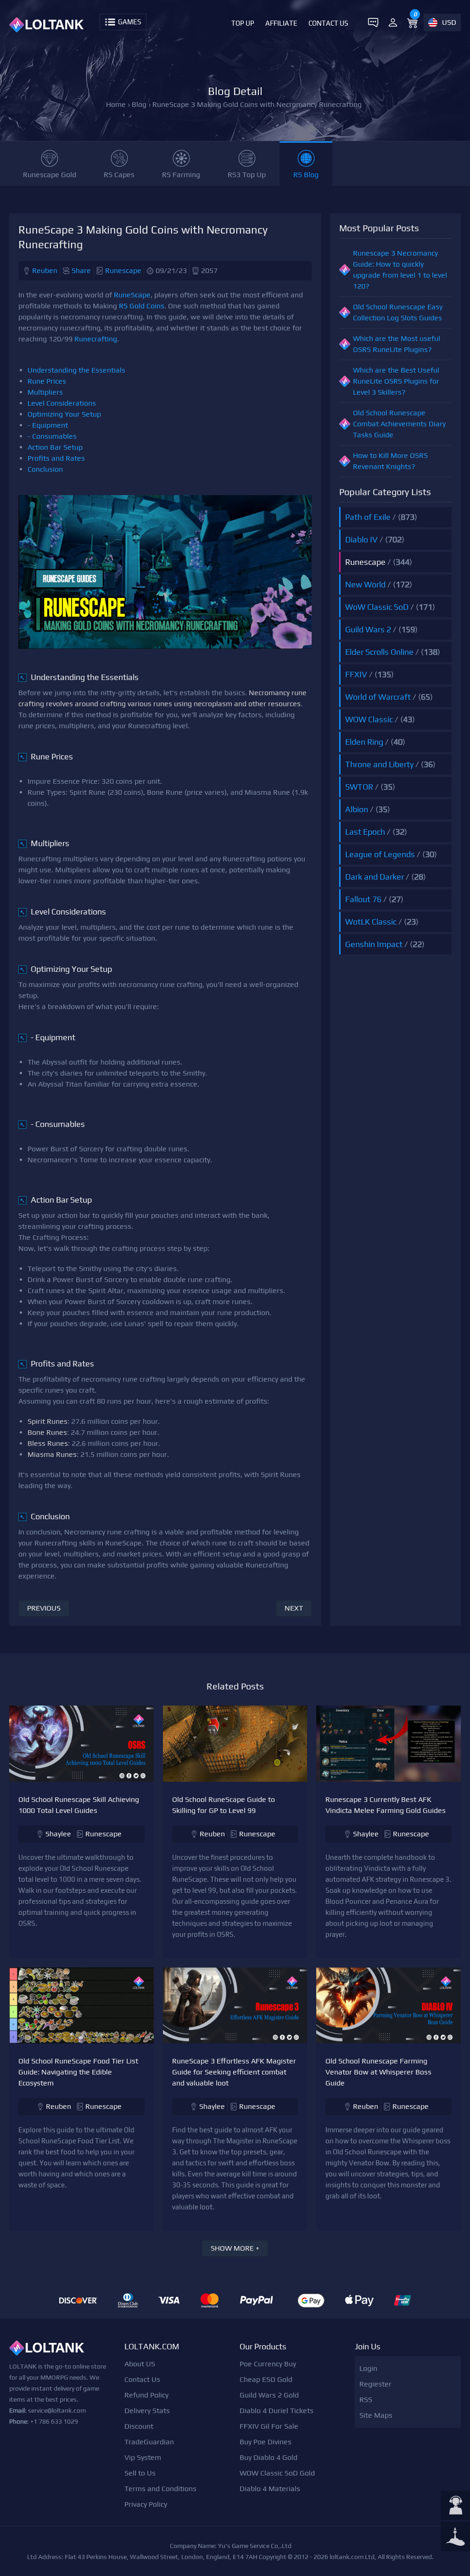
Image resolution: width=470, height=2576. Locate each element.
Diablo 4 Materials (270, 2489)
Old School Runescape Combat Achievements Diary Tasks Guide (399, 424)
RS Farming (181, 175)
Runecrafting (96, 339)
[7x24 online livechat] (455, 2506)
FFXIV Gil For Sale (269, 2426)
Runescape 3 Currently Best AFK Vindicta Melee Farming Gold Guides (386, 1805)
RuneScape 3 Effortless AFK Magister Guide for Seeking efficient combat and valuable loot (234, 2072)
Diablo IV (361, 539)
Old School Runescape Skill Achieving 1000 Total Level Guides (79, 1805)
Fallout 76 (363, 899)
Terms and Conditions (160, 2489)
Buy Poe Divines (266, 2442)
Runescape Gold (50, 175)
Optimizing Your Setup (64, 414)
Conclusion (45, 469)
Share (81, 270)
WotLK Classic (371, 922)
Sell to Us (140, 2473)
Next (294, 1608)
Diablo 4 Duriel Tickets (277, 2411)
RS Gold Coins (142, 306)
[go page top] (455, 2537)
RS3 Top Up (247, 175)
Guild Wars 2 (368, 629)
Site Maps (376, 2415)
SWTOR (359, 787)
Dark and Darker (375, 877)
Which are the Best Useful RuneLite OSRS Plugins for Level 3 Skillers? (396, 381)
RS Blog (306, 175)
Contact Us (328, 23)
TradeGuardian (149, 2442)
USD (449, 22)
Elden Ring (364, 742)
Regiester (375, 2384)
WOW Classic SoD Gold (277, 2473)
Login (368, 2368)
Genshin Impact (374, 944)
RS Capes (119, 175)
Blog (139, 104)
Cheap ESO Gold (266, 2379)
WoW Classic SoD (377, 607)
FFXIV (356, 674)
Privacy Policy (146, 2504)
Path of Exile (368, 517)
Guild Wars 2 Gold (269, 2395)
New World (365, 584)
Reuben (45, 270)
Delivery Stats (147, 2411)
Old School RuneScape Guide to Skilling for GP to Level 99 (224, 1805)
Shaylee (58, 1834)
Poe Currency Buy (268, 2364)
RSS (366, 2400)
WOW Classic (369, 719)
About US (140, 2364)
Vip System (143, 2457)
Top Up (243, 23)
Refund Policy (146, 2395)
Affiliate (281, 23)
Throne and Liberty (379, 764)
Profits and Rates (56, 458)
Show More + (235, 2248)
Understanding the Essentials (76, 370)
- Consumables (52, 436)
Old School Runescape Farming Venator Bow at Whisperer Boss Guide (378, 2072)
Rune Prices (47, 381)
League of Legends (380, 854)
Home (116, 104)
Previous (44, 1608)
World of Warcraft (378, 697)
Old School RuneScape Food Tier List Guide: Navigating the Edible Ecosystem (78, 2072)
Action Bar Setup (55, 447)
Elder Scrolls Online (379, 652)
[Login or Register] (393, 22)
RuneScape (132, 295)
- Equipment (48, 425)
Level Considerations (62, 403)
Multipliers (45, 392)
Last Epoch (365, 832)
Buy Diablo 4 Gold (269, 2457)
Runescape (123, 270)
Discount (139, 2426)
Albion (357, 809)
